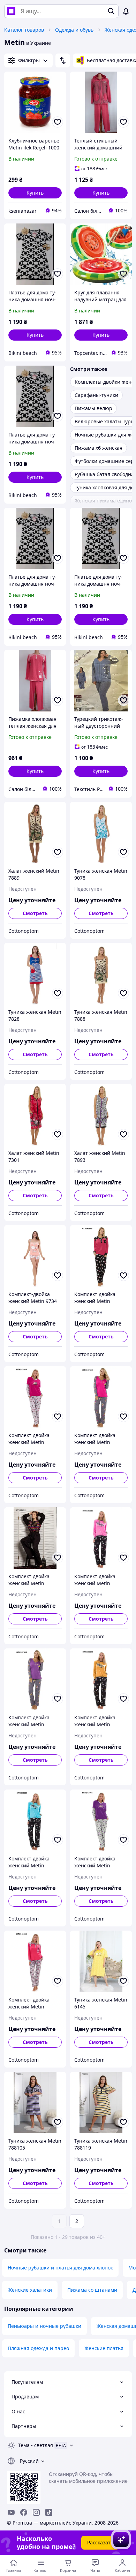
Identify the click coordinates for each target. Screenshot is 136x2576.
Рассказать (100, 2542)
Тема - (36, 2445)
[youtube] (11, 2512)
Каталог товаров (24, 30)
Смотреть (35, 913)
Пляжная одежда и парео (38, 2348)
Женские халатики (30, 2290)
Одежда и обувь (74, 30)
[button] (35, 193)
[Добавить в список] (58, 122)
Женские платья (104, 2348)
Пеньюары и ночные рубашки (44, 2326)
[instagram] (36, 2512)
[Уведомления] (126, 11)
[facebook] (24, 2512)
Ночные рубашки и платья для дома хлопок (60, 2268)
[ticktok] (49, 2512)
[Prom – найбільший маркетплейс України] (11, 11)
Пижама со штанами (92, 2290)
